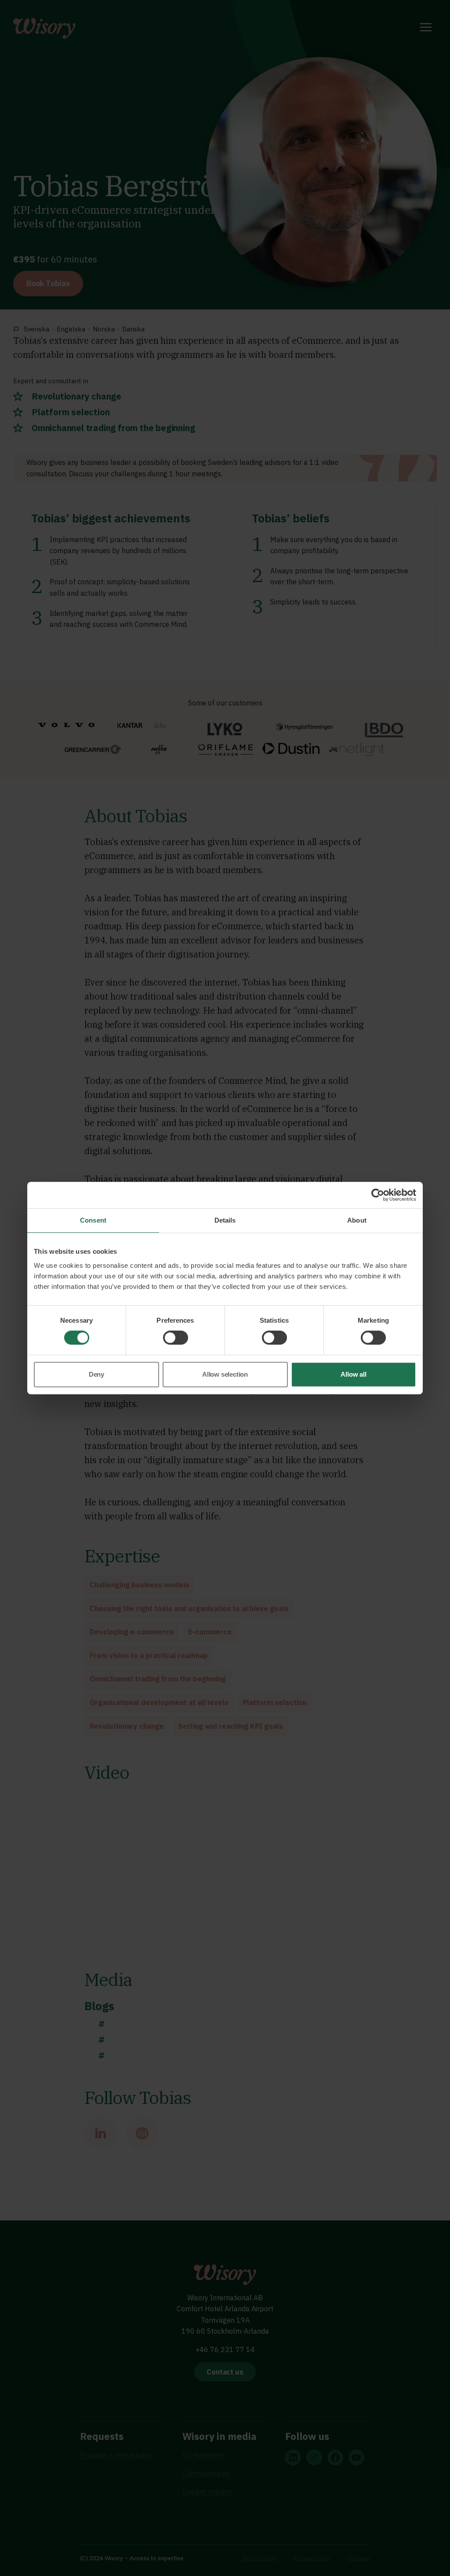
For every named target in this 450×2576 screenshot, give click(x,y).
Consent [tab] (93, 1220)
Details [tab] (225, 1220)
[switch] (176, 1338)
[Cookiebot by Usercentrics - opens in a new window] (378, 1195)
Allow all (353, 1374)
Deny (96, 1374)
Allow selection (225, 1374)
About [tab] (357, 1220)
